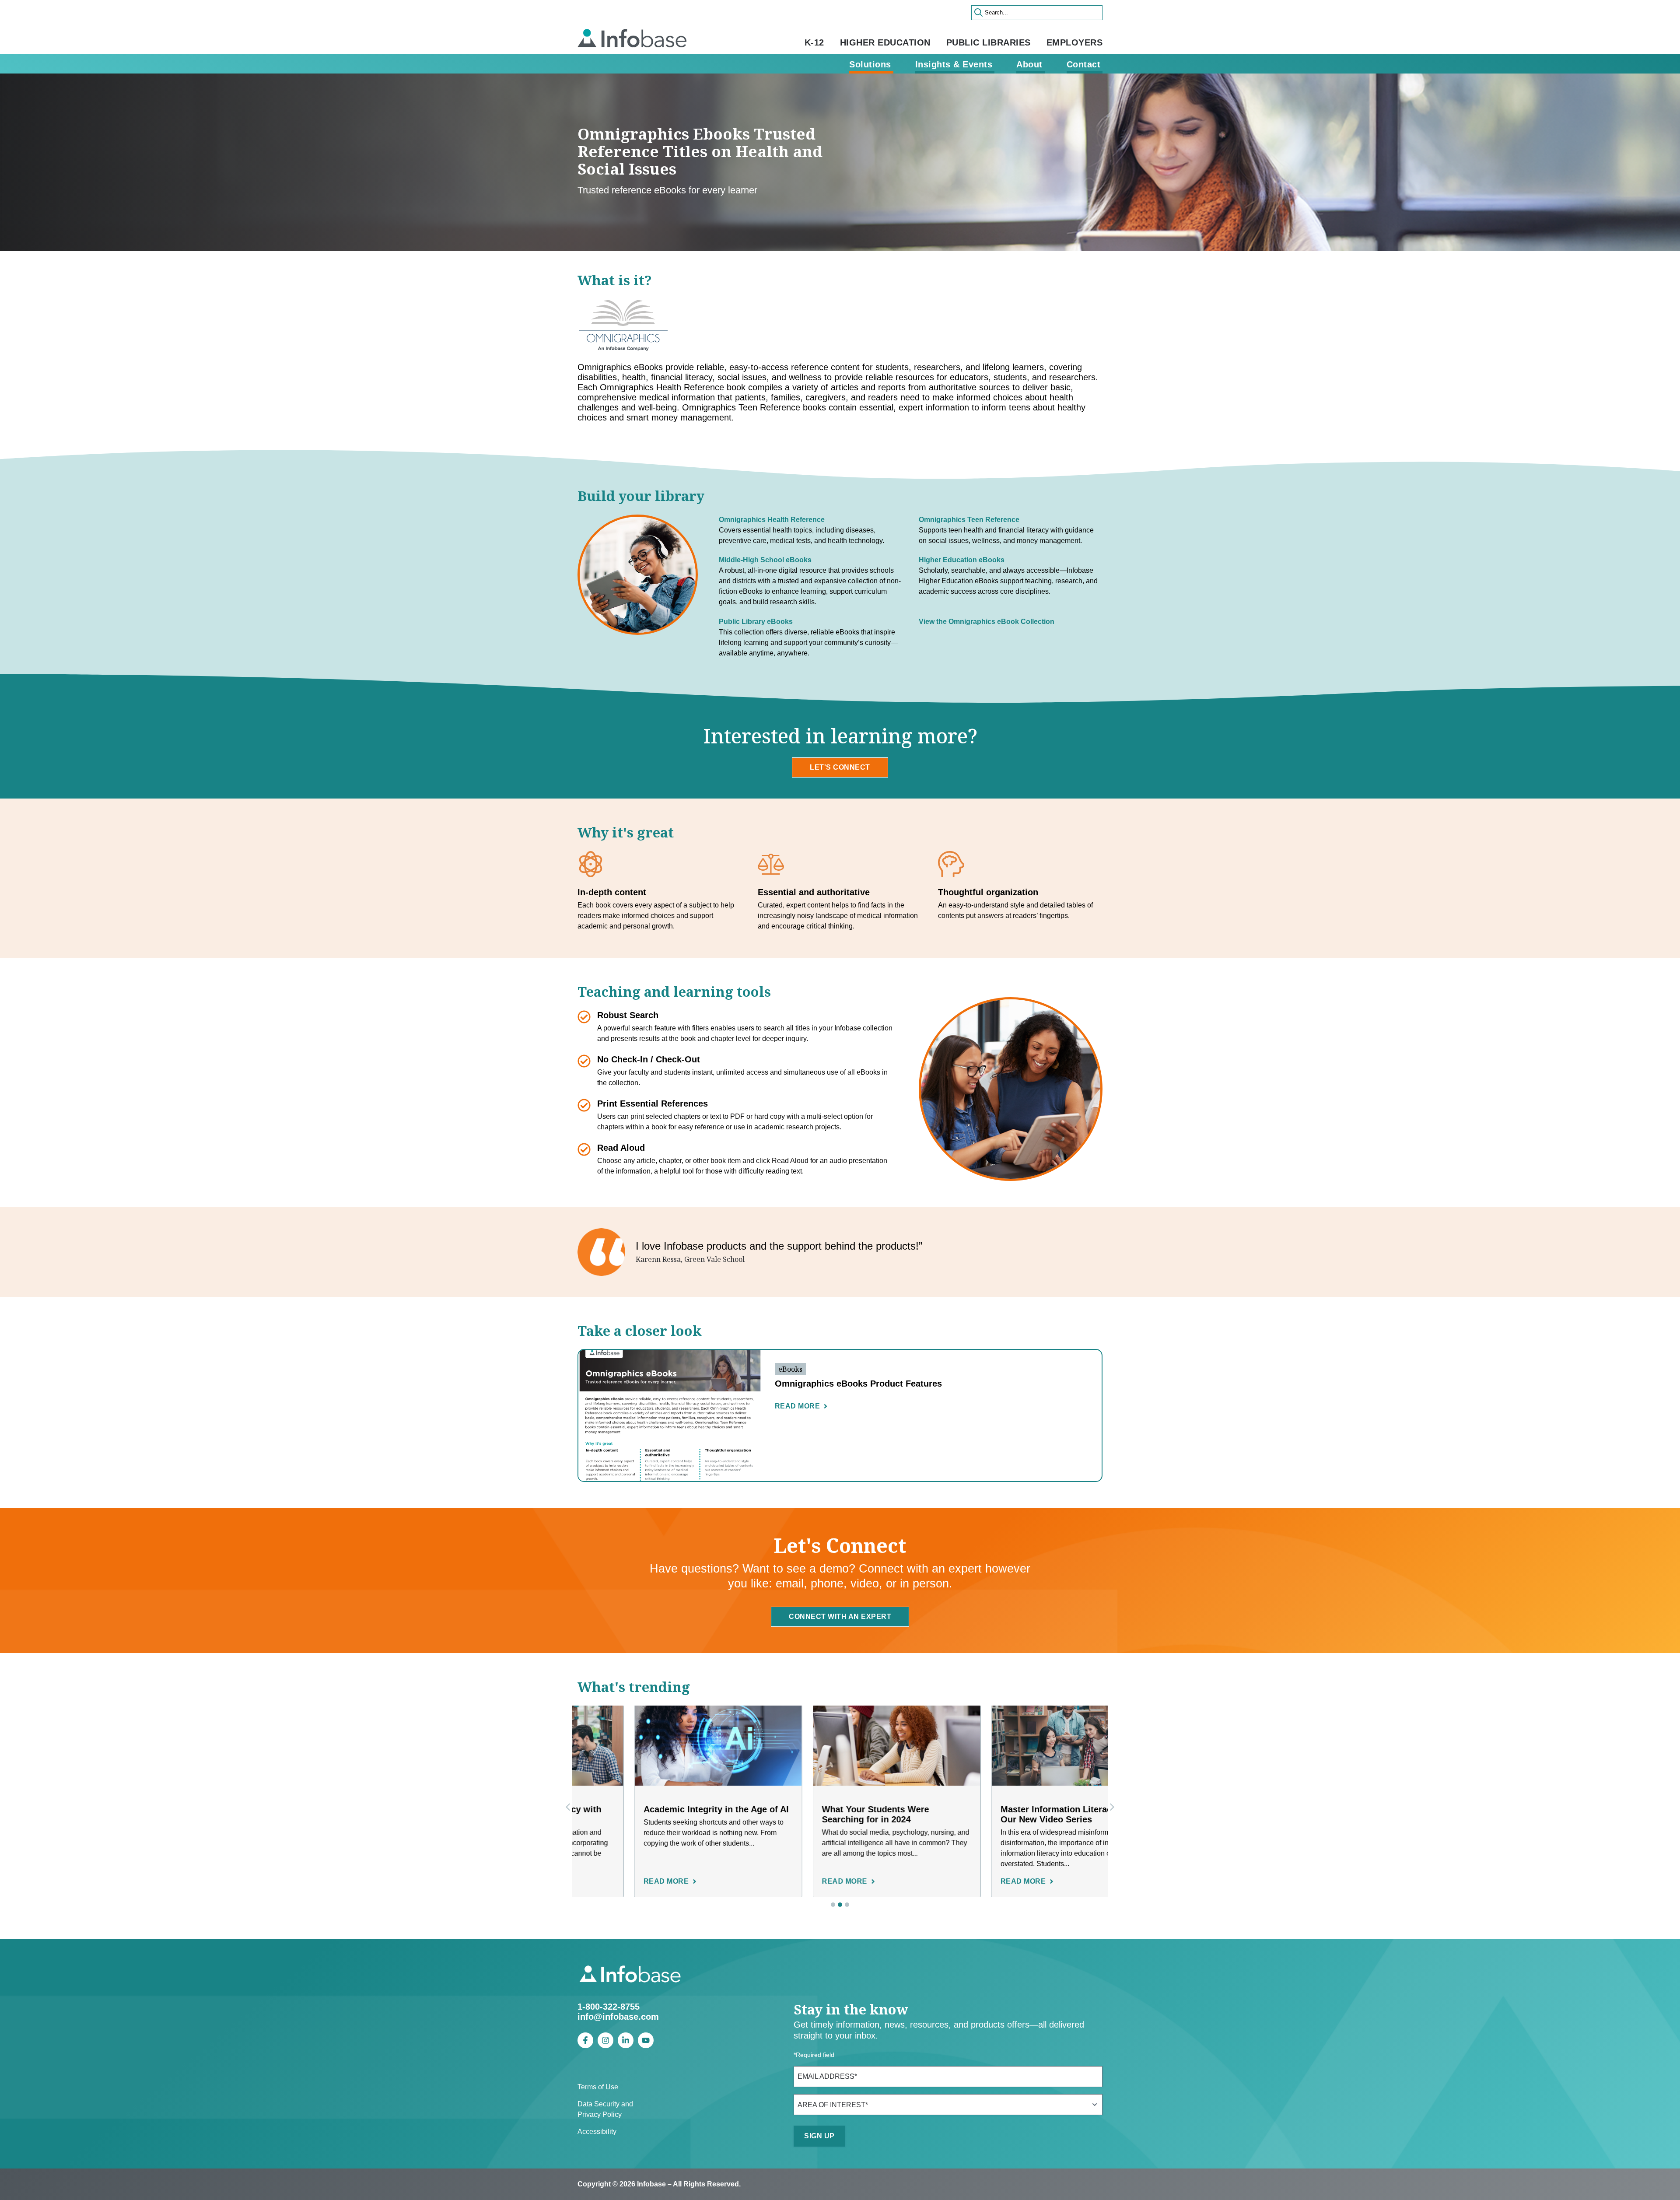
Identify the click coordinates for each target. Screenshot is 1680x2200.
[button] (1112, 1807)
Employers (1075, 42)
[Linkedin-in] (626, 2040)
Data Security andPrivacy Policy (605, 2109)
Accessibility (597, 2132)
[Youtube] (646, 2040)
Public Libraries (989, 42)
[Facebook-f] (585, 2040)
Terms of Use (598, 2087)
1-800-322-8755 (609, 2007)
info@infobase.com (618, 2017)
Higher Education (885, 42)
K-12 (814, 42)
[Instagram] (605, 2040)
